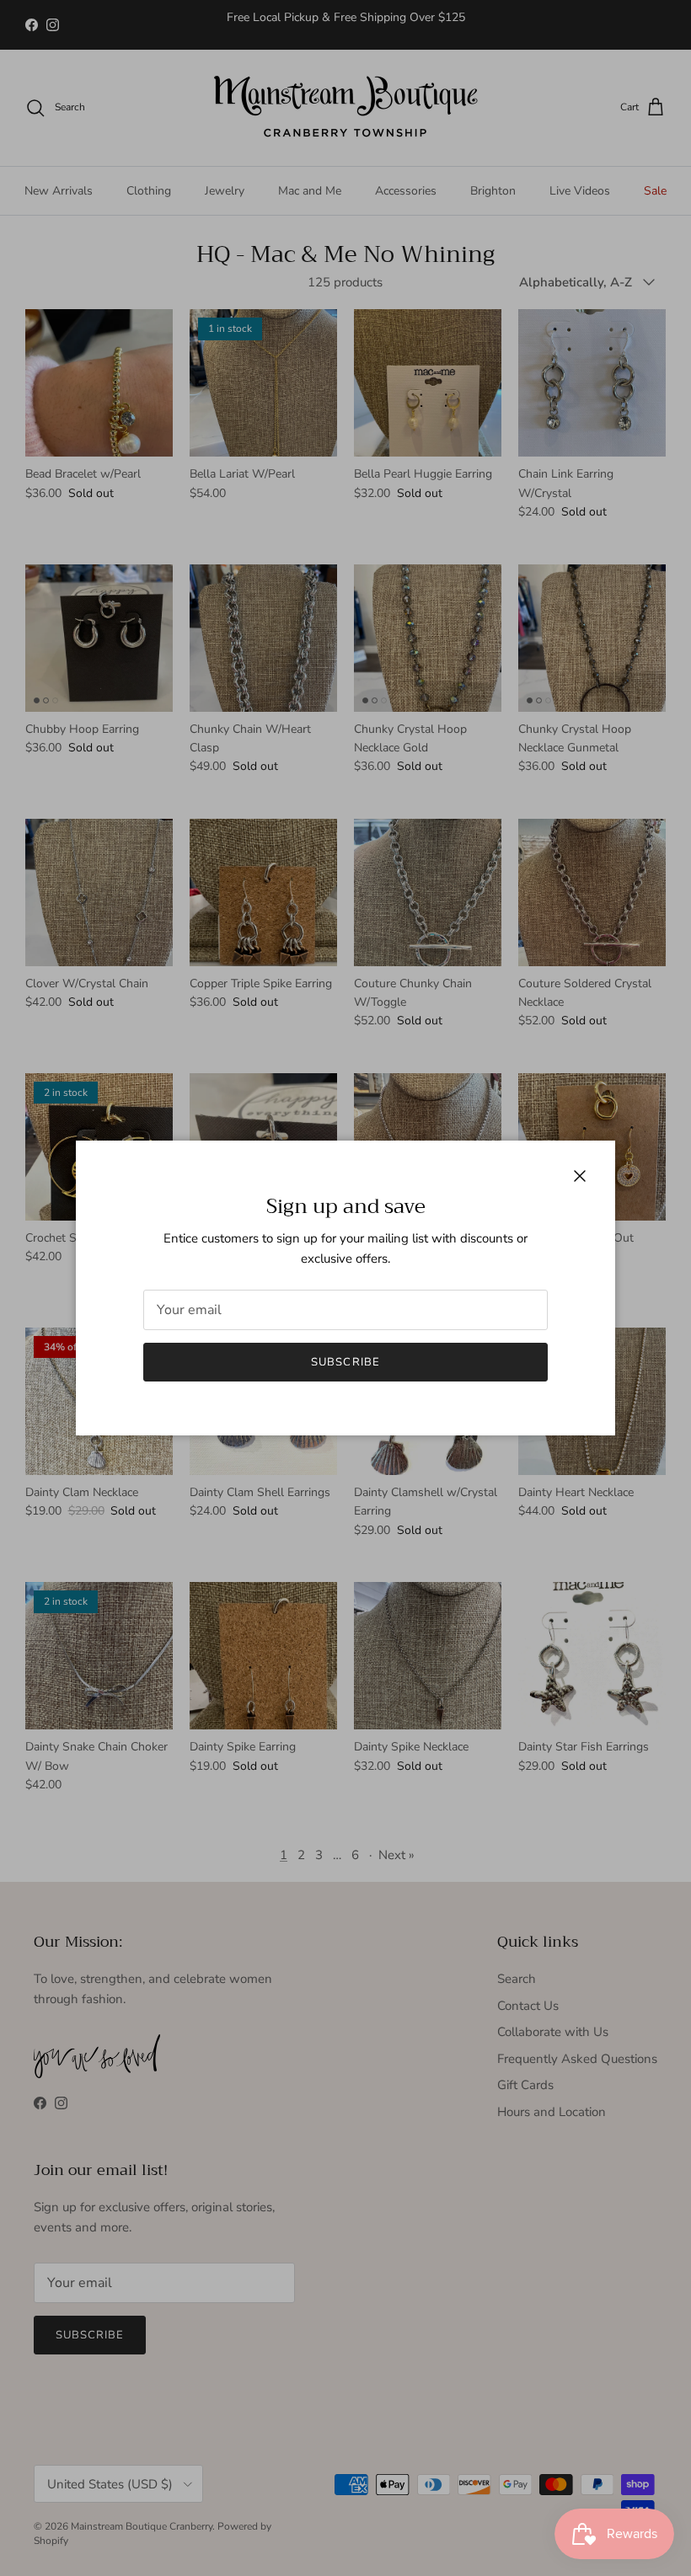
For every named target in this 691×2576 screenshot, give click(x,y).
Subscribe (345, 1362)
